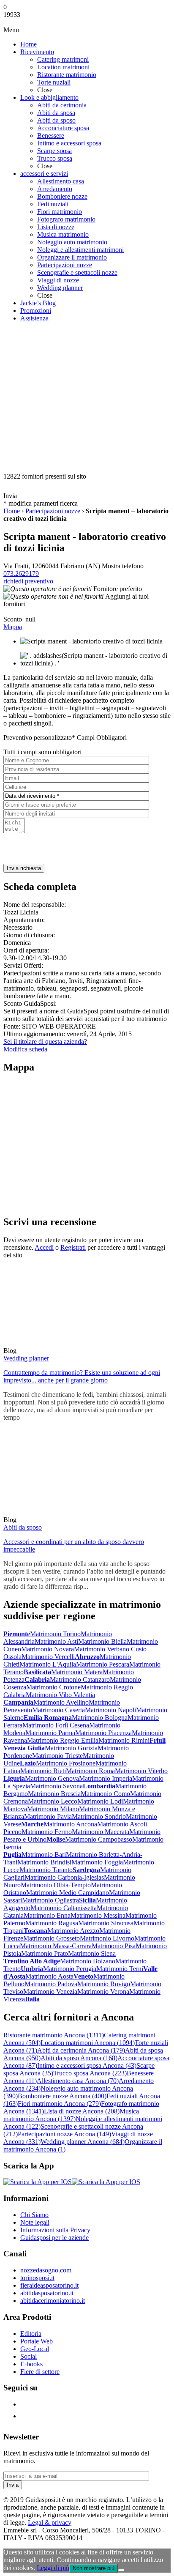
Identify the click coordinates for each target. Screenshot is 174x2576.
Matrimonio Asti (56, 1641)
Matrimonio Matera (77, 1672)
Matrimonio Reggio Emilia (63, 1740)
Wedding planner (26, 1358)
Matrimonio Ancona (70, 1824)
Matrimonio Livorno (107, 1938)
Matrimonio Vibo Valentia (60, 1695)
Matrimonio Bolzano (88, 1961)
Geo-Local (35, 2349)
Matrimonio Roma (90, 1771)
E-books (31, 2364)
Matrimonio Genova (52, 1778)
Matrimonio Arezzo (73, 1931)
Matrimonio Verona (103, 1992)
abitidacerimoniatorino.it (53, 2301)
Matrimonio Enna (47, 1915)
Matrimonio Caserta (58, 1710)
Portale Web (37, 2341)
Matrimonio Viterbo (141, 1771)
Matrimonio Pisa (114, 1946)
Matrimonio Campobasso (99, 1839)
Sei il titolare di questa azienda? (45, 1042)
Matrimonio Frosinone (66, 1763)
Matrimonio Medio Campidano (68, 1893)
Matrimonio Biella (102, 1641)
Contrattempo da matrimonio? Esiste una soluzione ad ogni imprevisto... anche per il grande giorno (82, 1376)
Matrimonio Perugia (70, 1969)
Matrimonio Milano (53, 1809)
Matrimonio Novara (48, 1649)
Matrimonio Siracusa (106, 1923)
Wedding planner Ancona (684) (83, 2142)
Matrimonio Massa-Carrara (56, 1946)
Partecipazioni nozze (53, 511)
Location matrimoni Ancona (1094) (88, 2043)
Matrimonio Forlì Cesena (56, 1725)
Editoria (31, 2334)
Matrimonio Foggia (97, 1862)
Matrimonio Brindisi (44, 1862)
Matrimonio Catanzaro (80, 1679)
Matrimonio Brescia (54, 1794)
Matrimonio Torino (55, 1634)
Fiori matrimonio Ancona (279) (59, 2104)
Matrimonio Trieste (57, 1756)
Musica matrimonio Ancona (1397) (71, 2115)
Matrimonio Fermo (47, 1832)
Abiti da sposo (23, 1527)
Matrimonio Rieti (43, 1771)
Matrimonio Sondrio (99, 1816)
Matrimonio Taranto (46, 1870)
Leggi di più (53, 2568)
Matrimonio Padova (51, 1984)
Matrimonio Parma (50, 1733)
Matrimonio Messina (98, 1915)
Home (12, 511)
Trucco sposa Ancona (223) (90, 2073)
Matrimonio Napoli (110, 1710)
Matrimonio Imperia (106, 1778)
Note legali (35, 2222)
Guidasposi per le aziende (54, 2238)
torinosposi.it (37, 2278)
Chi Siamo (34, 2215)
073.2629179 (21, 574)
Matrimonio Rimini (124, 1740)
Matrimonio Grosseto (52, 1938)
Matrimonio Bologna (100, 1718)
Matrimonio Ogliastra (50, 1900)
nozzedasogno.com (46, 2270)
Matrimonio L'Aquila (48, 1664)
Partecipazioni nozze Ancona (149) (64, 2134)
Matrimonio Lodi (100, 1801)
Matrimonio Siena (92, 1953)
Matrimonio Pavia (48, 1816)
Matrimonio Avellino (61, 1702)
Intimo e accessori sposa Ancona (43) (87, 2065)
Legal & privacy (50, 2523)
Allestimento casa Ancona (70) (78, 2081)
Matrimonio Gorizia (71, 1748)
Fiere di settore (40, 2372)
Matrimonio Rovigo (104, 1984)
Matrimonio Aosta (49, 1976)
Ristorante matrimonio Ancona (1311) (54, 2035)
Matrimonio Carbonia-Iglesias (64, 1877)
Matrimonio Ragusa (52, 1923)
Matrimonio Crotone (53, 1687)
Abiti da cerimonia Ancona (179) (81, 2050)
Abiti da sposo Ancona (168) (79, 2058)
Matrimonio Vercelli (48, 1657)
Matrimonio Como (105, 1794)
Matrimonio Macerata (101, 1832)
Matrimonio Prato (45, 1953)
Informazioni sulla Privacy (55, 2230)
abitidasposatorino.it (47, 2293)
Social (29, 2356)
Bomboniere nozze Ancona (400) (62, 2096)
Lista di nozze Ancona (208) (82, 2111)
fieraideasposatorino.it (49, 2285)
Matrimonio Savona (56, 1786)
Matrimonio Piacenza (103, 1733)
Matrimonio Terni (120, 1969)
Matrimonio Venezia (50, 1992)
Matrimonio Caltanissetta (64, 1908)
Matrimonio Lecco (53, 1801)
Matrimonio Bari (44, 1855)
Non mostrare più (94, 2568)
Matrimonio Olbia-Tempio (56, 1885)
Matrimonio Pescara (103, 1664)
